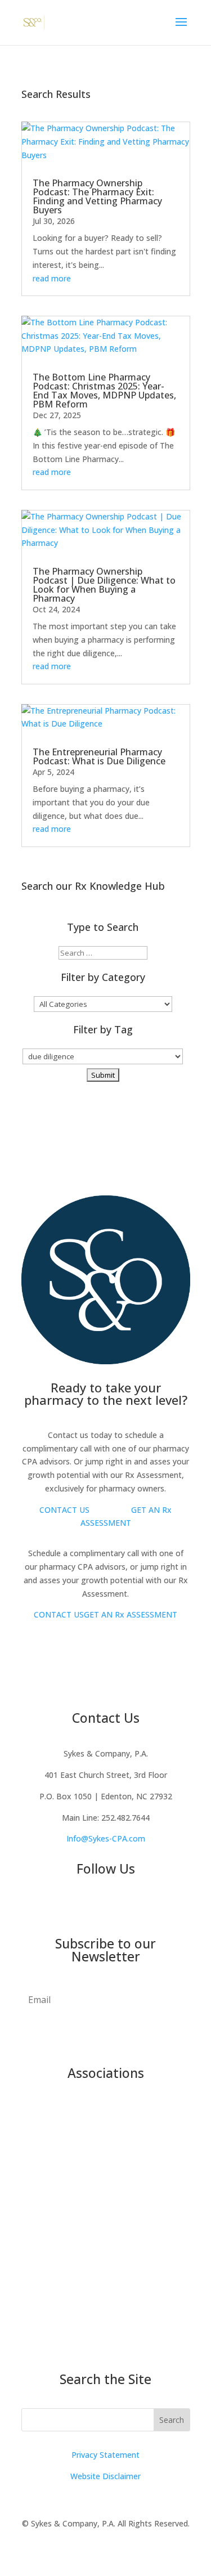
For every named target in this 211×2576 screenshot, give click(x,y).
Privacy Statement (105, 2455)
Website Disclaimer (105, 2476)
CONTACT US (64, 1510)
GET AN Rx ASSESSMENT (131, 1614)
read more (52, 278)
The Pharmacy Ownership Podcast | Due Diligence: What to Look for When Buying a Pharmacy (104, 585)
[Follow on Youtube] (50, 1907)
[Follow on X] (117, 1907)
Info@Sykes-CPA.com (106, 1838)
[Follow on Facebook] (72, 1907)
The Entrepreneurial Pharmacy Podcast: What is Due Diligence (99, 756)
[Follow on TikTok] (162, 1907)
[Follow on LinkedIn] (140, 1907)
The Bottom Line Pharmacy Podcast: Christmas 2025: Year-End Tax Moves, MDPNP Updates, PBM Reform (104, 391)
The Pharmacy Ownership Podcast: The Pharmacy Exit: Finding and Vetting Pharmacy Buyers (97, 196)
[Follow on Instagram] (95, 1907)
